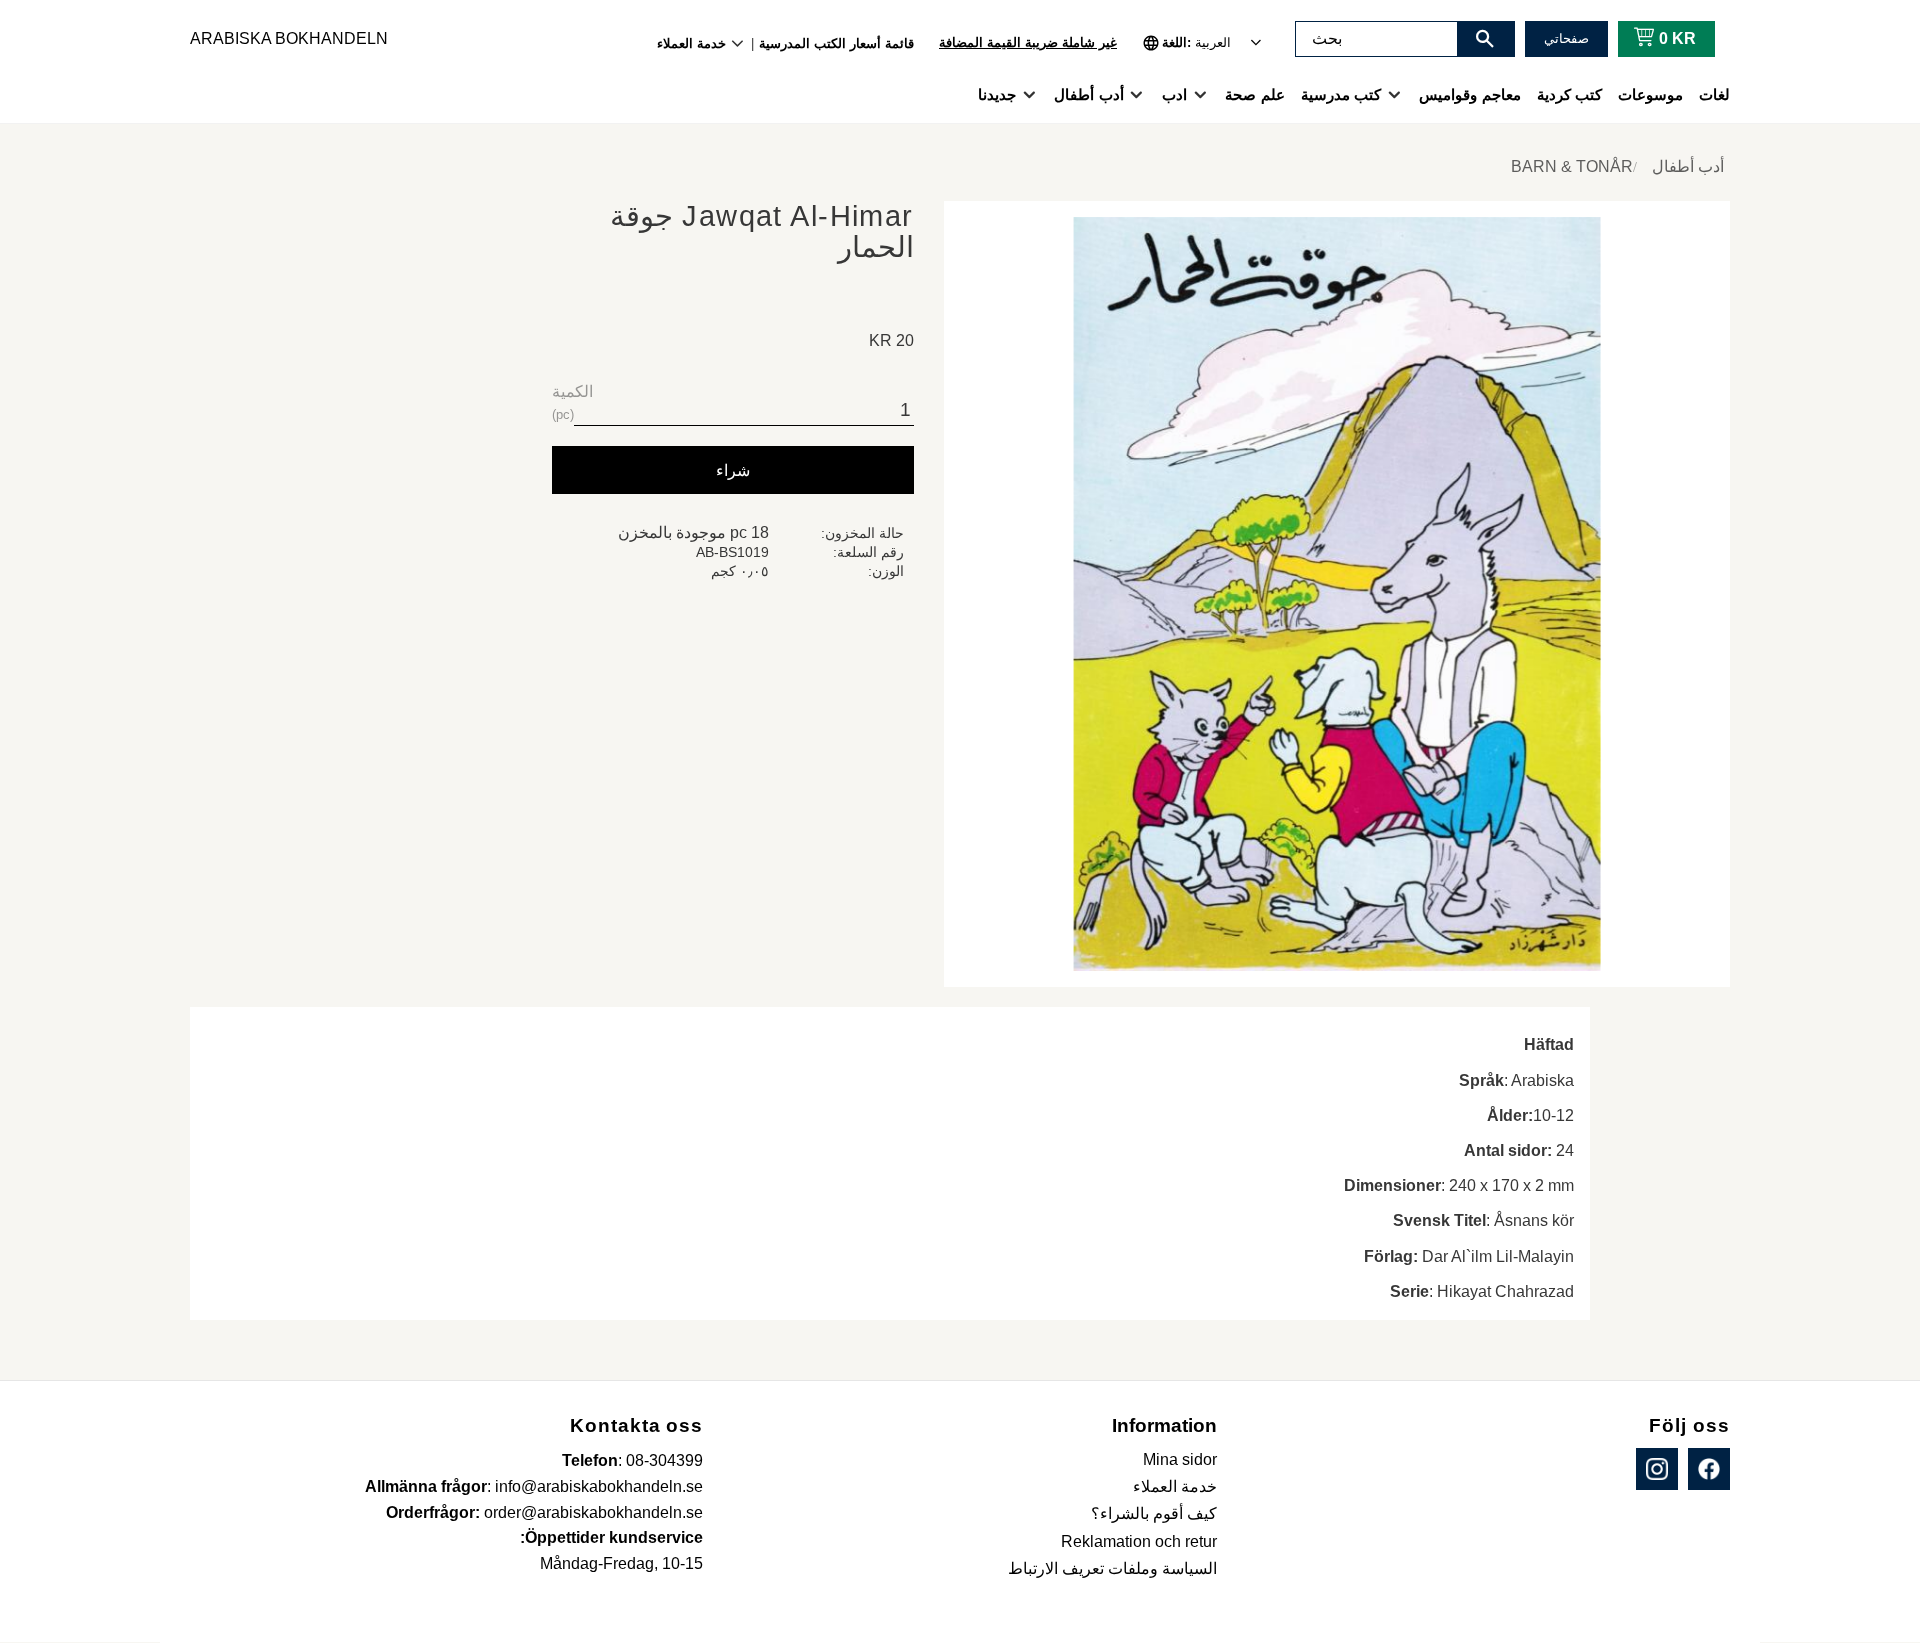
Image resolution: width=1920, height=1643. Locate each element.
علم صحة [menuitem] (1254, 94)
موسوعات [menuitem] (1650, 94)
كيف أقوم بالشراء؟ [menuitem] (1154, 1513)
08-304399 (664, 1460)
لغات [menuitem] (1714, 94)
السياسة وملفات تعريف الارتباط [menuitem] (1112, 1568)
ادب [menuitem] (1174, 94)
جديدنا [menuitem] (997, 94)
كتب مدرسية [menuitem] (1341, 94)
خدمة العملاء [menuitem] (691, 43)
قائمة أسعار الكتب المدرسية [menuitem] (836, 43)
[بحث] (1485, 39)
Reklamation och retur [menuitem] (1139, 1541)
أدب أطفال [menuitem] (1088, 94)
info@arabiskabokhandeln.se (599, 1486)
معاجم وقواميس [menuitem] (1469, 94)
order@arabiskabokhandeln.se (593, 1512)
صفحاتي (1566, 38)
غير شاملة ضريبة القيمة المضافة (1028, 42)
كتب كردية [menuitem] (1569, 94)
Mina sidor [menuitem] (1180, 1459)
